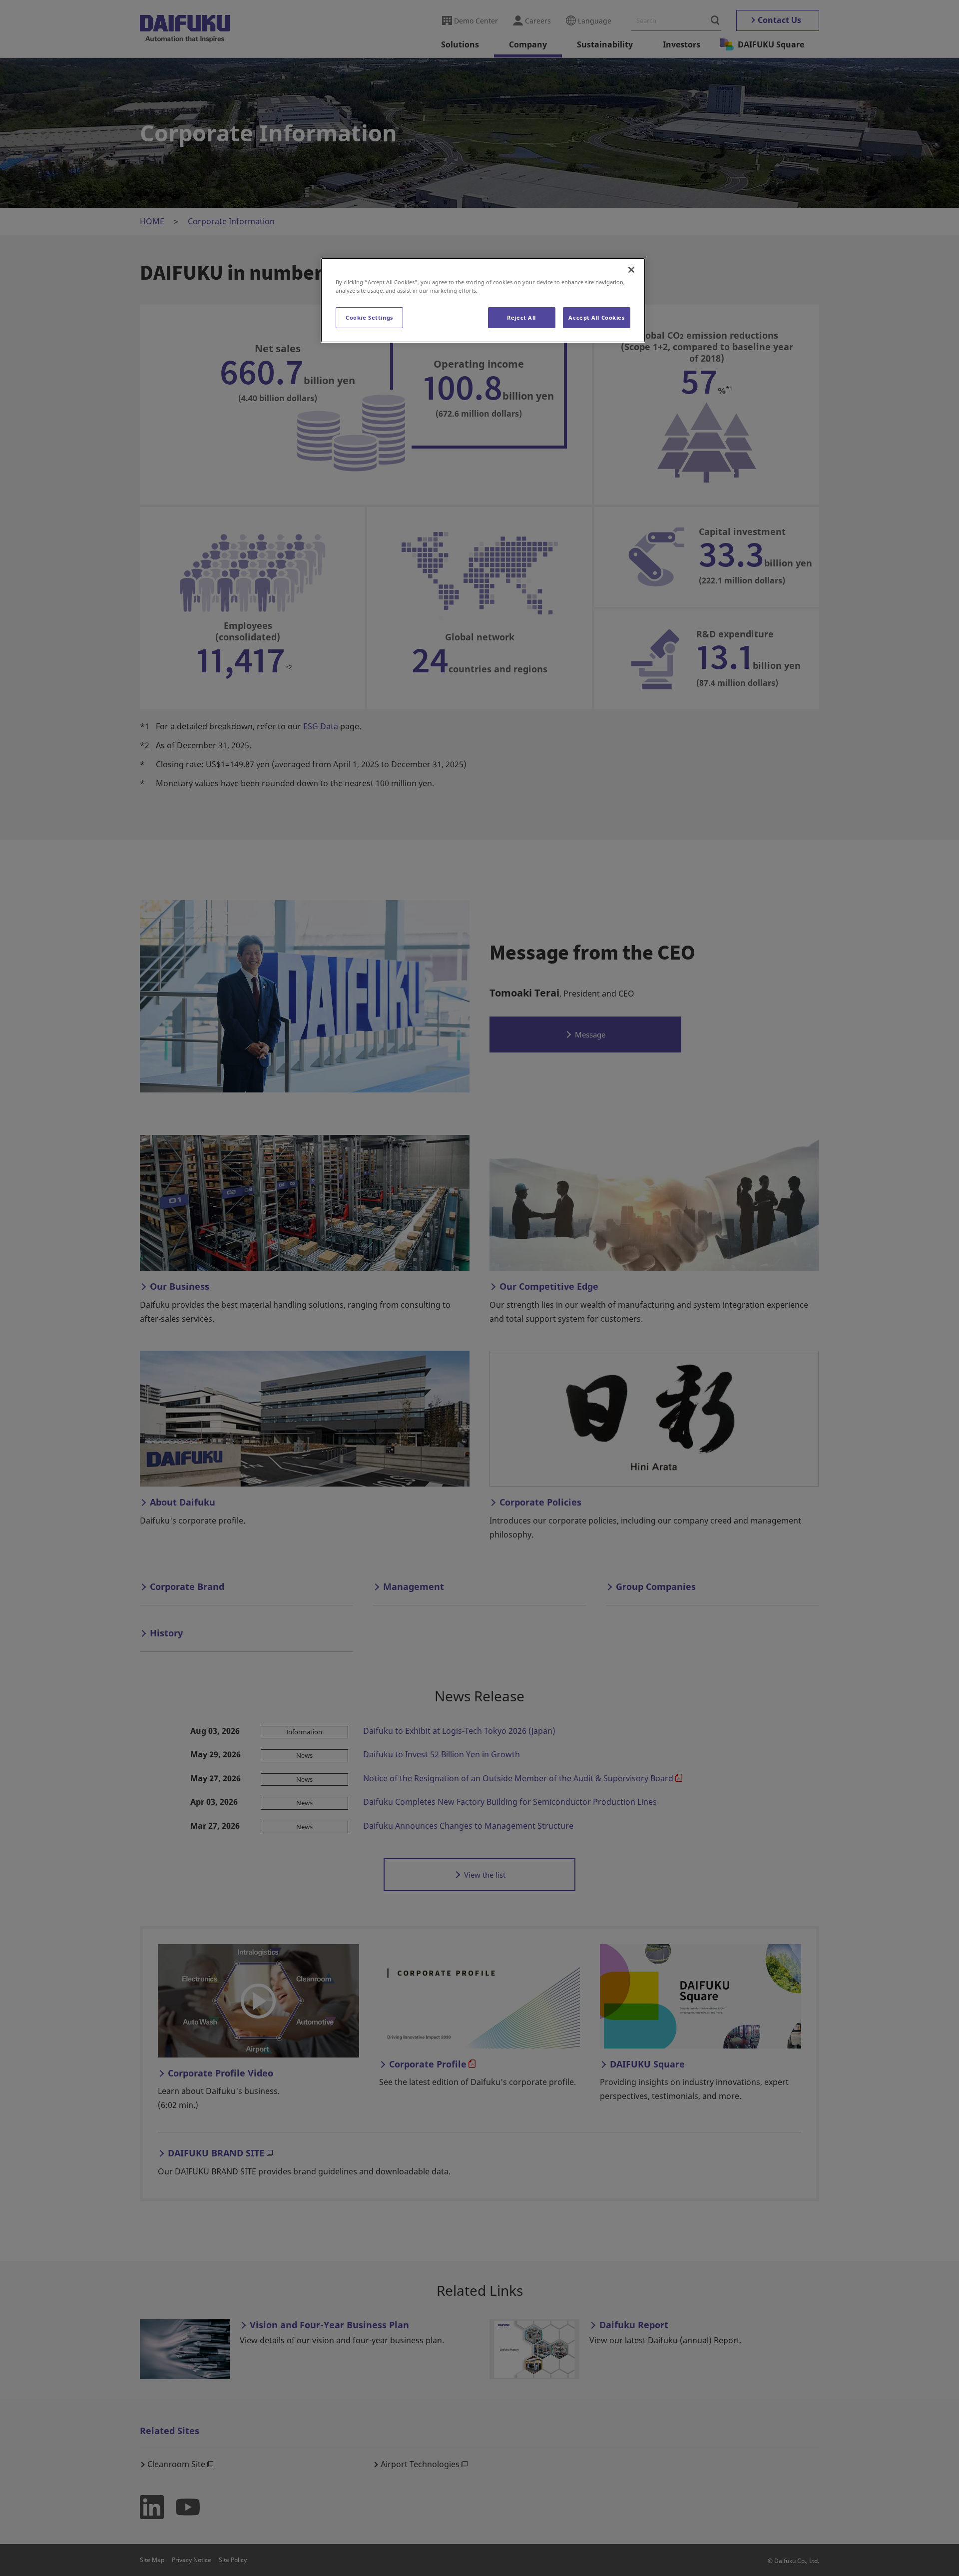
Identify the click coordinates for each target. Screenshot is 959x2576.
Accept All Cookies (596, 317)
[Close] (631, 270)
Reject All (521, 317)
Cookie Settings (369, 317)
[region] (483, 300)
